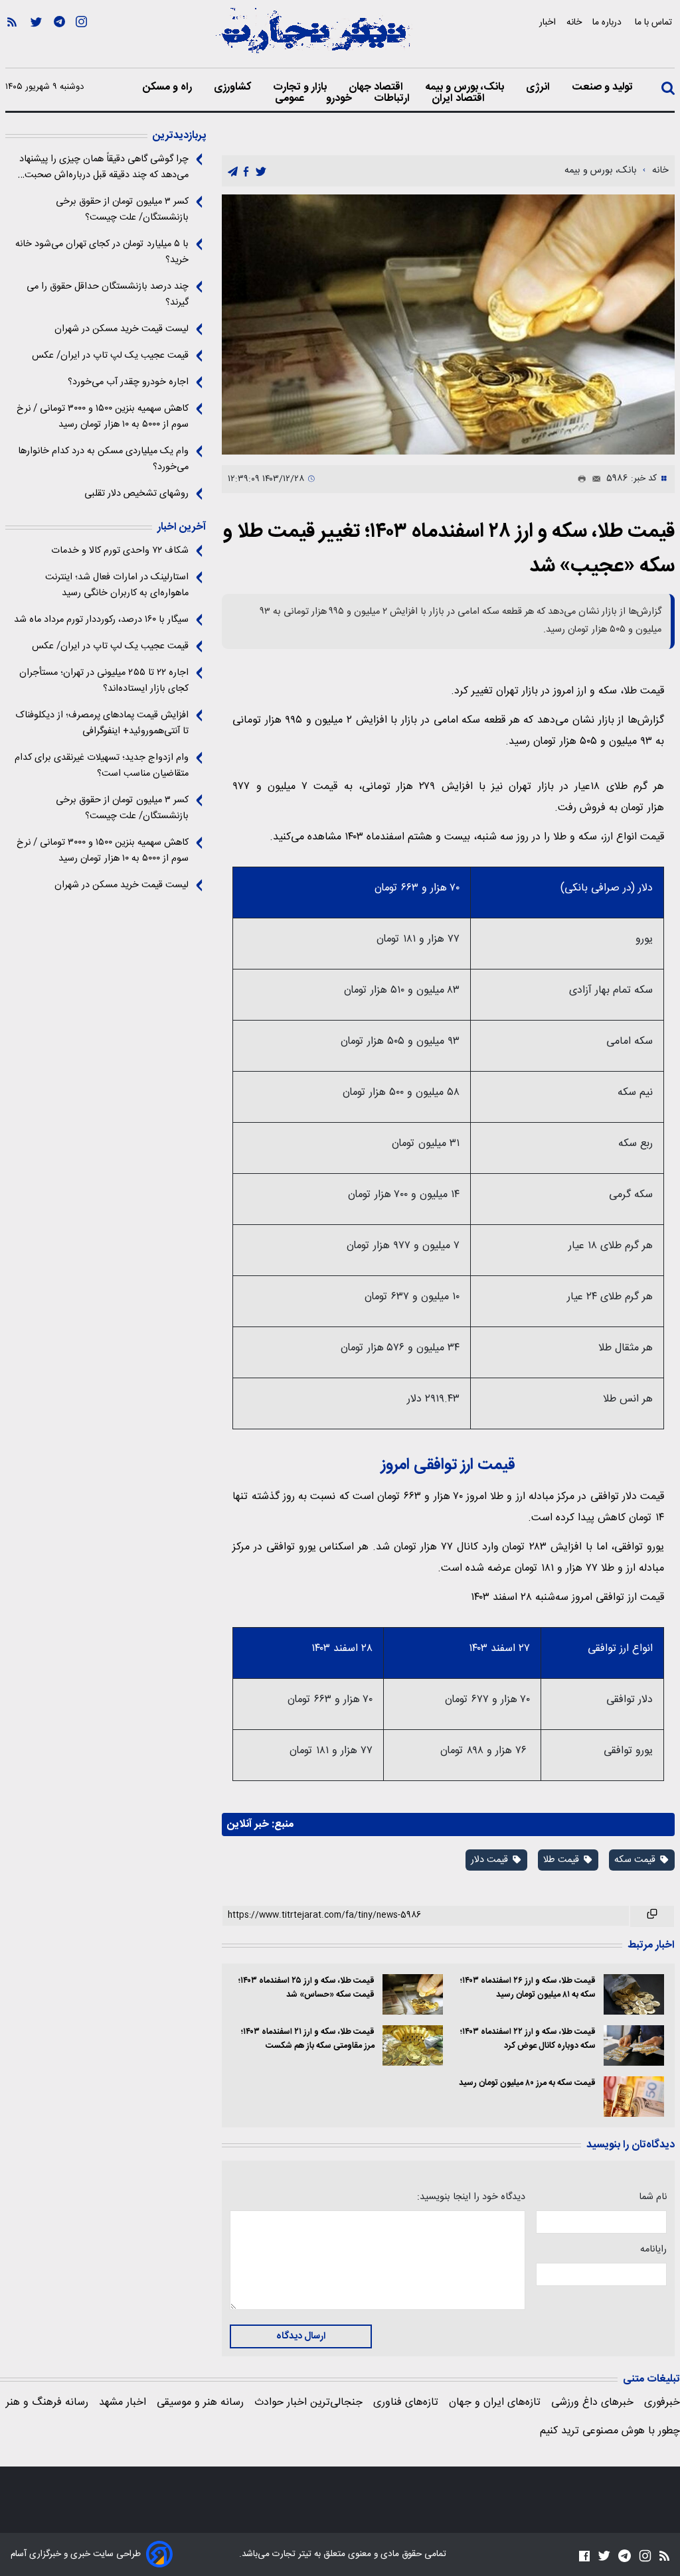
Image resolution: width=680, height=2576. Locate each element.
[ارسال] (594, 479)
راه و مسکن (169, 88)
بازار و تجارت (301, 88)
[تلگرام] (59, 40)
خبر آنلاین (248, 1825)
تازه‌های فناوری (406, 2402)
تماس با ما (655, 22)
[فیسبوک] (584, 2556)
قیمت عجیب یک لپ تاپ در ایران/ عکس (110, 356)
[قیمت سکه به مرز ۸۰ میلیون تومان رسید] (634, 2097)
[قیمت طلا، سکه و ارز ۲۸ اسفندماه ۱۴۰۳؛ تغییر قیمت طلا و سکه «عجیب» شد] (448, 324)
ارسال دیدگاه (301, 2336)
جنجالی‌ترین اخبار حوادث (308, 2402)
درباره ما (608, 22)
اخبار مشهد (123, 2402)
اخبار (548, 22)
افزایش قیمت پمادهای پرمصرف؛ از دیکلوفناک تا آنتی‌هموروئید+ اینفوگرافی (102, 723)
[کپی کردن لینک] (652, 1916)
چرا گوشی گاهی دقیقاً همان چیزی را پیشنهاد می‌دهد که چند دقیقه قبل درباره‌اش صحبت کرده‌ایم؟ (104, 167)
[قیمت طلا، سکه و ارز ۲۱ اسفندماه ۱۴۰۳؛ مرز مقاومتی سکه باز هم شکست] (413, 2045)
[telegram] (233, 172)
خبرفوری (662, 2402)
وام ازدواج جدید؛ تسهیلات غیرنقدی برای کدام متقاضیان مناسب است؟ (102, 766)
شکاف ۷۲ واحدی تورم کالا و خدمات (120, 551)
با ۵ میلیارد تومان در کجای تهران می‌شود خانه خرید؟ (102, 252)
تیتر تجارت (291, 2554)
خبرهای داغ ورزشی (592, 2402)
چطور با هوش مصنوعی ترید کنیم (610, 2431)
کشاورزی (234, 88)
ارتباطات (393, 99)
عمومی (291, 99)
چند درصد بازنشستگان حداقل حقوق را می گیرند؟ (108, 295)
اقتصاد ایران (460, 99)
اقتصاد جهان (377, 88)
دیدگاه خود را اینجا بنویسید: (471, 2197)
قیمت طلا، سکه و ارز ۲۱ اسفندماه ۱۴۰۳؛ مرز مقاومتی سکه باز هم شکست (307, 2039)
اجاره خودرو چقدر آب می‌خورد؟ (128, 382)
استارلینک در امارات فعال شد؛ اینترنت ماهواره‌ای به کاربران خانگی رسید (117, 585)
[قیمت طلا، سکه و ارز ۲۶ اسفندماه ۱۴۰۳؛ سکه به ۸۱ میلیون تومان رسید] (634, 1994)
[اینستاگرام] (81, 40)
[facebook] (246, 172)
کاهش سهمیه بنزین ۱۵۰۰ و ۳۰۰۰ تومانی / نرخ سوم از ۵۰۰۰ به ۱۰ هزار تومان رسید (103, 417)
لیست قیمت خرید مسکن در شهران (122, 329)
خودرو (340, 99)
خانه (574, 22)
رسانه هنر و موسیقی (200, 2402)
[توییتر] (36, 40)
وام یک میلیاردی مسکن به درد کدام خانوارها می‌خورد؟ (103, 459)
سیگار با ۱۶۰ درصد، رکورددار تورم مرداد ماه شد (101, 620)
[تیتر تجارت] (313, 38)
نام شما (653, 2197)
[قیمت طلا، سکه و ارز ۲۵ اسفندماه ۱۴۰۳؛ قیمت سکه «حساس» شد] (413, 1994)
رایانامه (653, 2250)
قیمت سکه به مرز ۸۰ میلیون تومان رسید (527, 2083)
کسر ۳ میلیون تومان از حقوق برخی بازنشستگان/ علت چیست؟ (122, 210)
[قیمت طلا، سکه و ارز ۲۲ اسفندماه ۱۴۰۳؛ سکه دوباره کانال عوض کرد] (634, 2045)
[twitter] (261, 172)
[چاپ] (579, 479)
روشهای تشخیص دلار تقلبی (136, 494)
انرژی (539, 88)
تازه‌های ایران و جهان (495, 2402)
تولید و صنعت (604, 88)
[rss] (12, 40)
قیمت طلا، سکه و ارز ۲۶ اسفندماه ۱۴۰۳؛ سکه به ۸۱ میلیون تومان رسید (528, 1988)
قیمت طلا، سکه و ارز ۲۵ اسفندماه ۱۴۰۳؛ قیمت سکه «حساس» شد (306, 1988)
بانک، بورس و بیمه (466, 88)
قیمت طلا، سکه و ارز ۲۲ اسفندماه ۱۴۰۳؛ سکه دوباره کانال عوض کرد (528, 2039)
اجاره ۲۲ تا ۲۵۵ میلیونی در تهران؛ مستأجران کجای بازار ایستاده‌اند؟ (104, 681)
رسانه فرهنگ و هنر (47, 2402)
